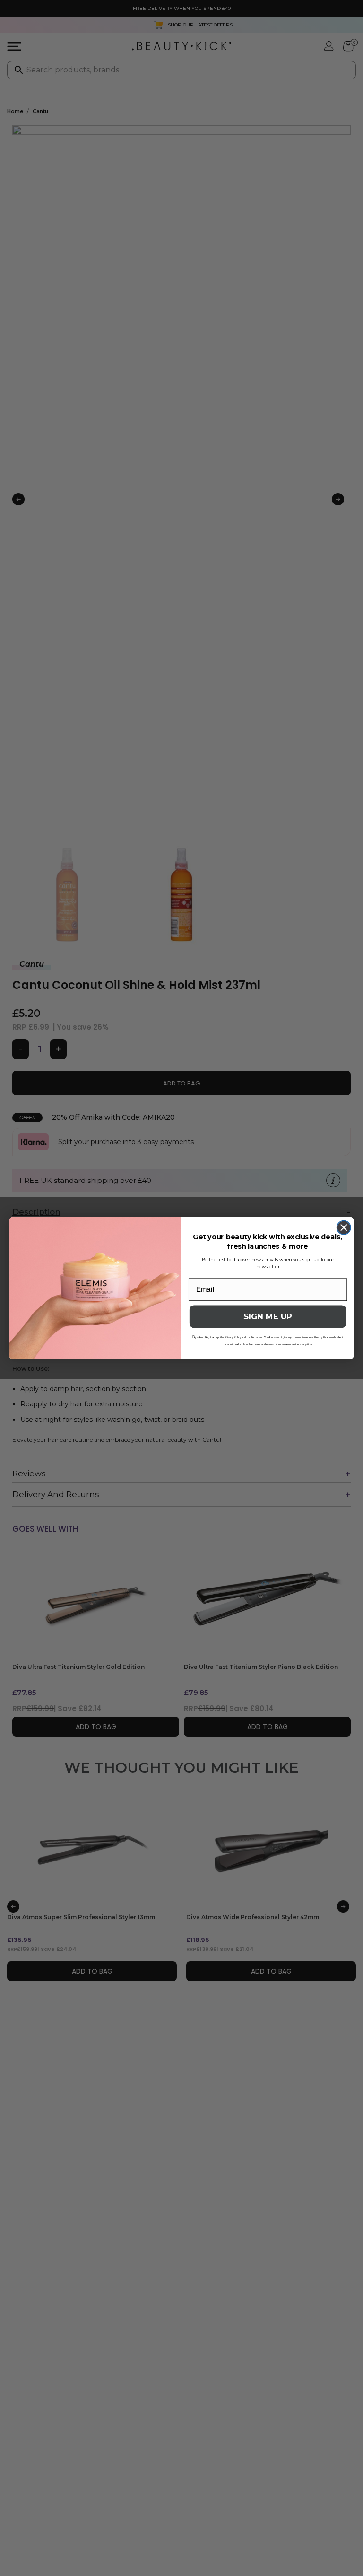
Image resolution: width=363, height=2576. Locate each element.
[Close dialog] (344, 1227)
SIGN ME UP (268, 1317)
